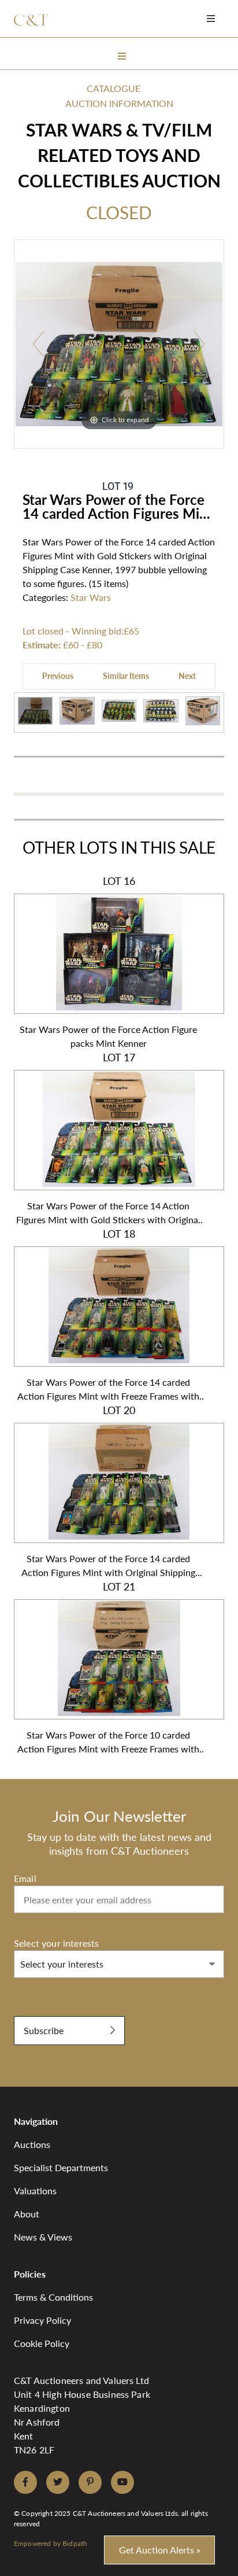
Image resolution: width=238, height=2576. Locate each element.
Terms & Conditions (53, 2297)
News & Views (43, 2237)
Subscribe (44, 2030)
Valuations (35, 2191)
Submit (29, 2010)
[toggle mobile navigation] (211, 18)
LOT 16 (108, 962)
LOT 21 (108, 1668)
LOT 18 (108, 1315)
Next (187, 676)
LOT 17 (108, 1138)
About (27, 2214)
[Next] (200, 344)
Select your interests (56, 1943)
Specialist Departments (61, 2167)
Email (25, 1878)
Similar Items (126, 676)
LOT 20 (108, 1491)
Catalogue (114, 88)
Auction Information (119, 103)
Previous (58, 676)
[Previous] (38, 344)
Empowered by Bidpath (51, 2543)
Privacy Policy (42, 2320)
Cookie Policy (42, 2343)
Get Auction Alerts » (160, 2550)
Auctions (32, 2144)
